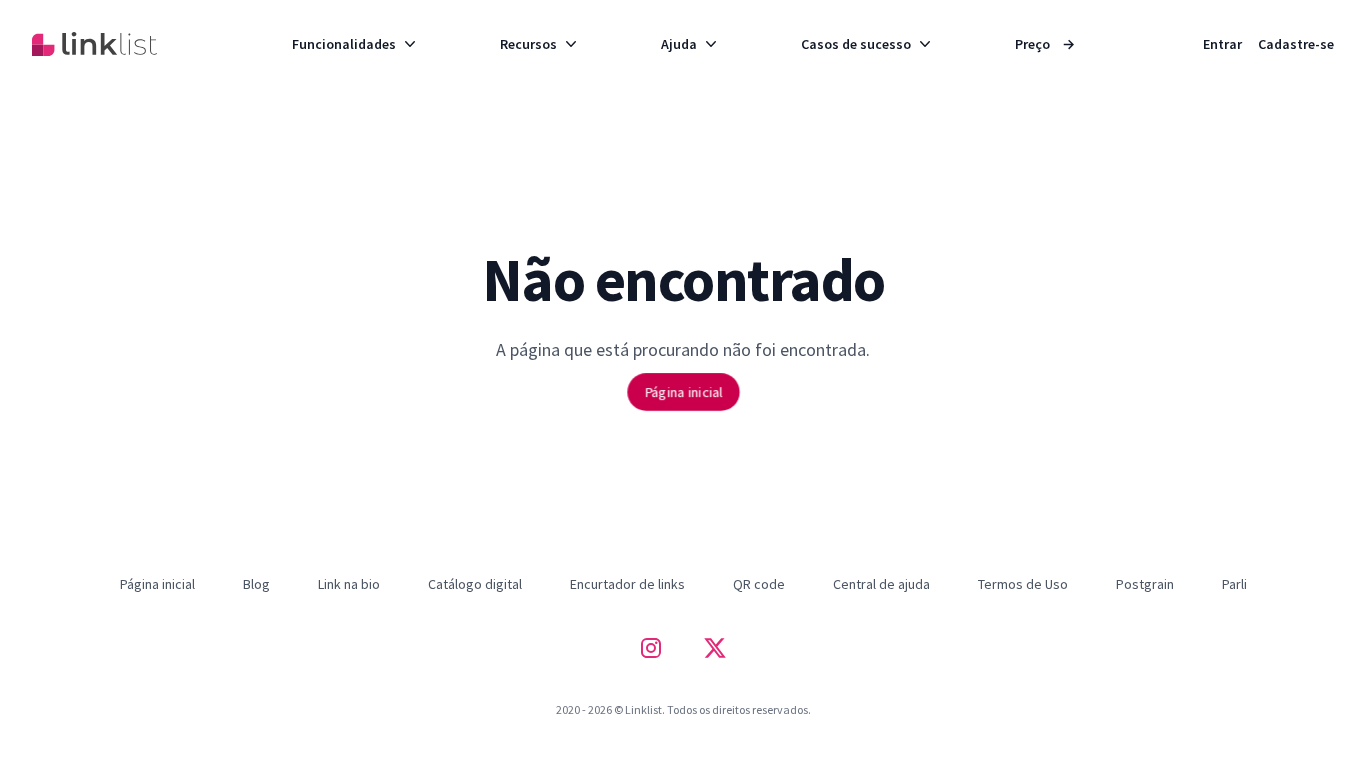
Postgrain (1145, 584)
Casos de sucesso (856, 44)
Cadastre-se (1296, 44)
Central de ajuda (881, 584)
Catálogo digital (475, 584)
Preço (1045, 44)
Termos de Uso (1023, 584)
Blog (256, 584)
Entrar (1222, 44)
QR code (759, 584)
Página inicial (683, 391)
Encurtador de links (627, 584)
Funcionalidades (344, 44)
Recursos (528, 44)
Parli (1234, 584)
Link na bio (349, 584)
